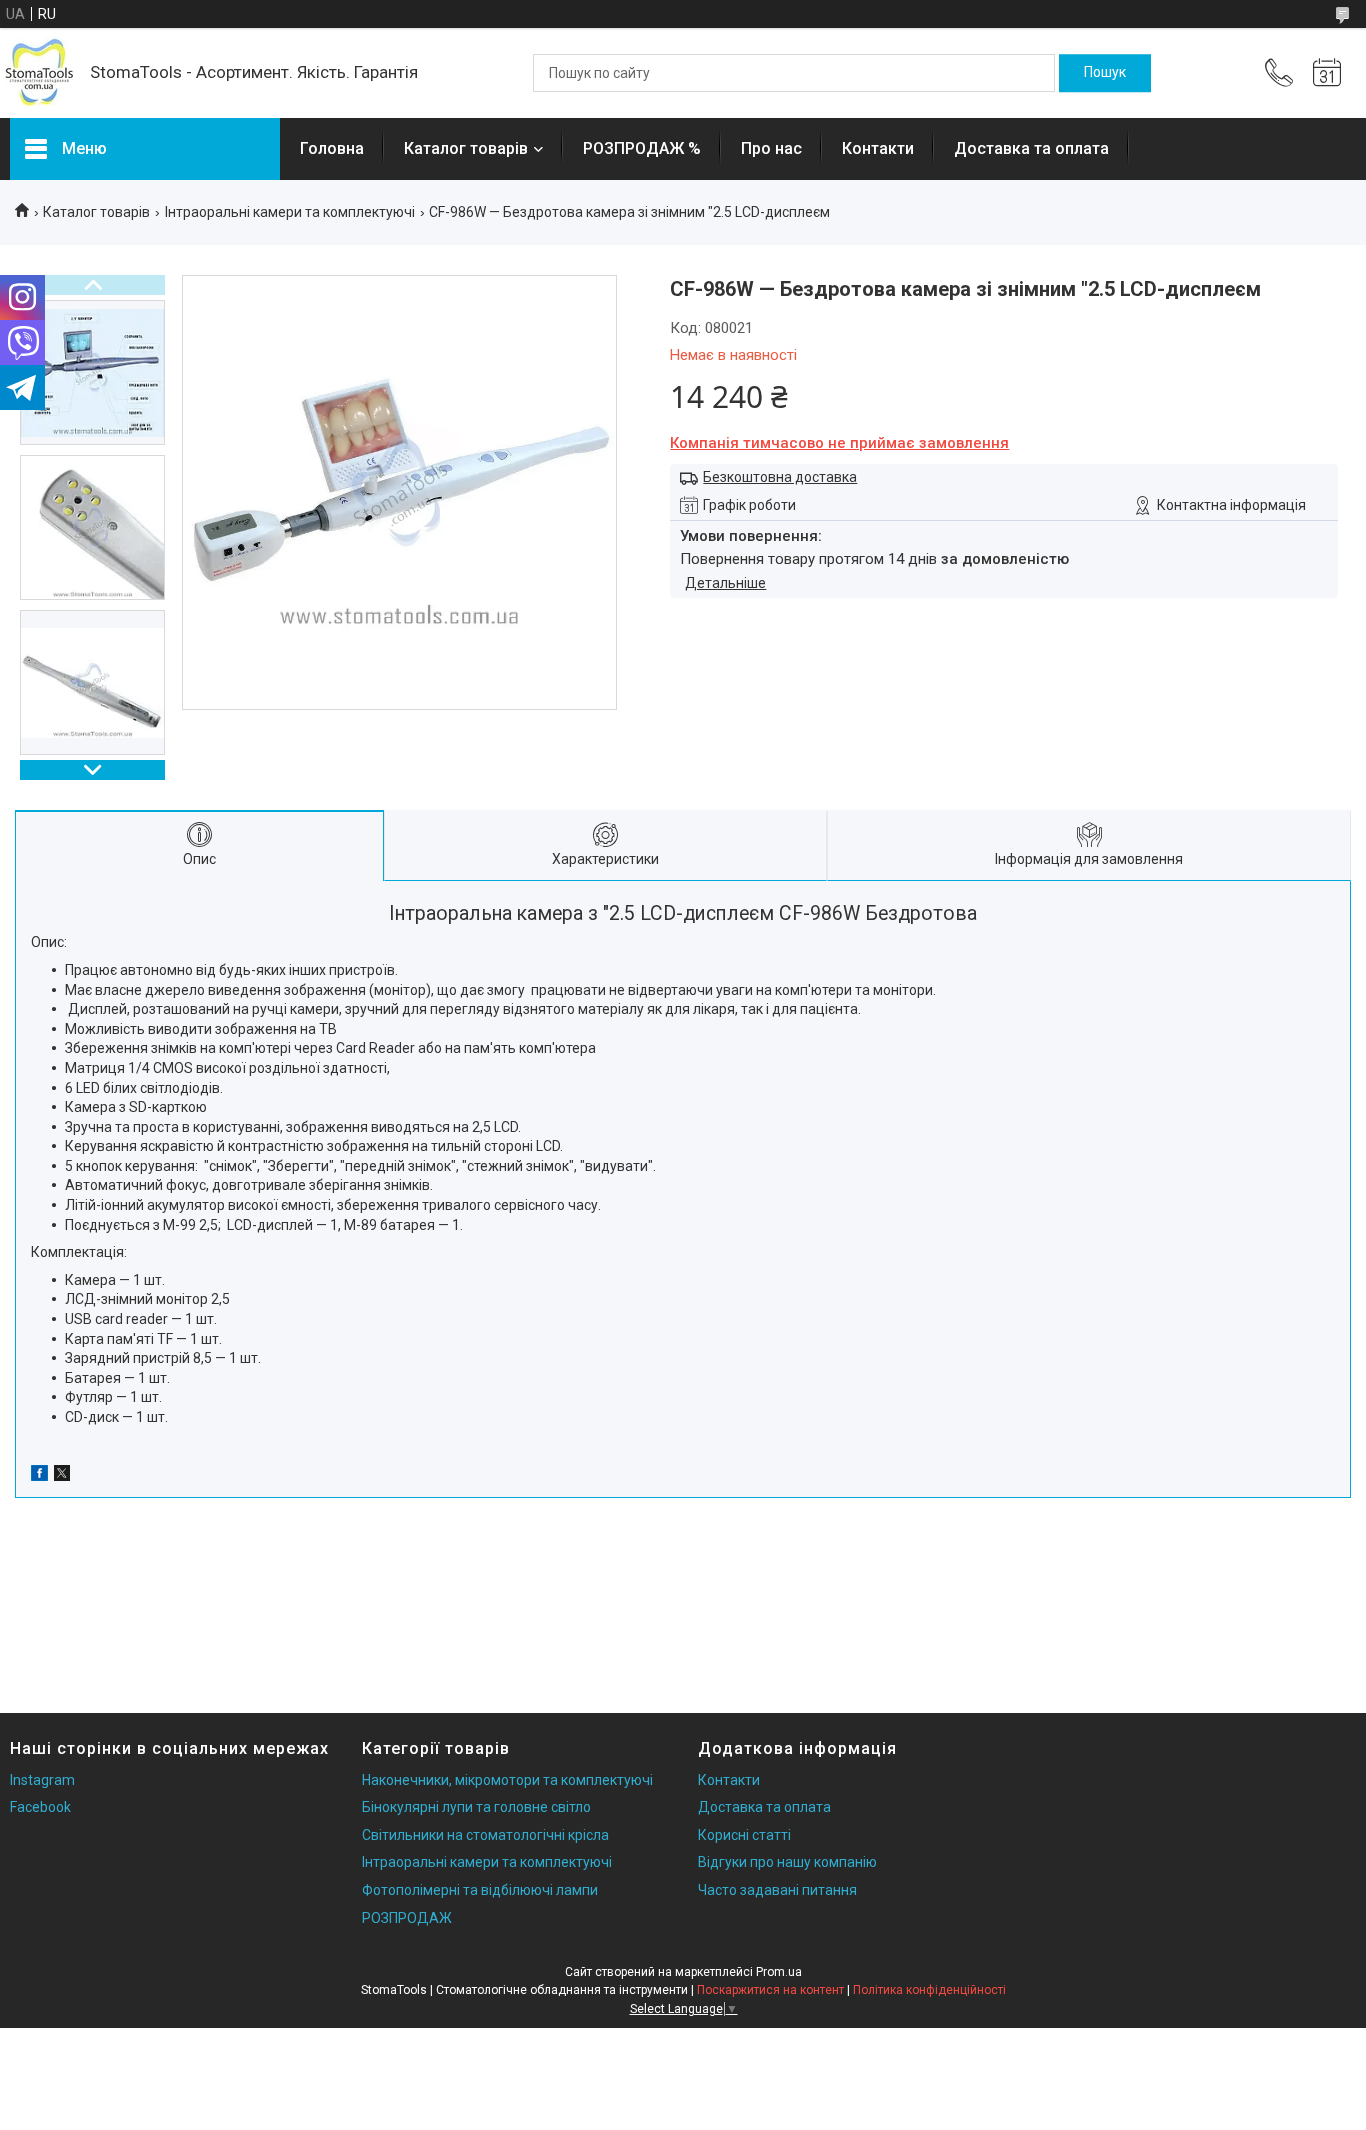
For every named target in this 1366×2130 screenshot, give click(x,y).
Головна (332, 148)
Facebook (40, 1807)
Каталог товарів (466, 148)
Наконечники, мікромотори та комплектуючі (507, 1780)
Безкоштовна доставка (780, 477)
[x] (62, 1476)
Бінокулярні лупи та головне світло (476, 1807)
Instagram (42, 1780)
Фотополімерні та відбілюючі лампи (480, 1890)
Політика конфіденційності (929, 1990)
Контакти (878, 148)
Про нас (771, 148)
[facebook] (39, 1476)
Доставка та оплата (1031, 148)
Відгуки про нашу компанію (787, 1862)
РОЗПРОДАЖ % (642, 148)
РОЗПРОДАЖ (407, 1918)
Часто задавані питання (777, 1890)
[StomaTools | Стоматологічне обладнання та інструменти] (40, 73)
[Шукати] (1105, 73)
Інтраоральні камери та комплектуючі (290, 212)
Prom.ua (779, 1972)
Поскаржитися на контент (770, 1990)
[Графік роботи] (1327, 73)
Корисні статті (744, 1835)
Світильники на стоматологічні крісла (485, 1835)
